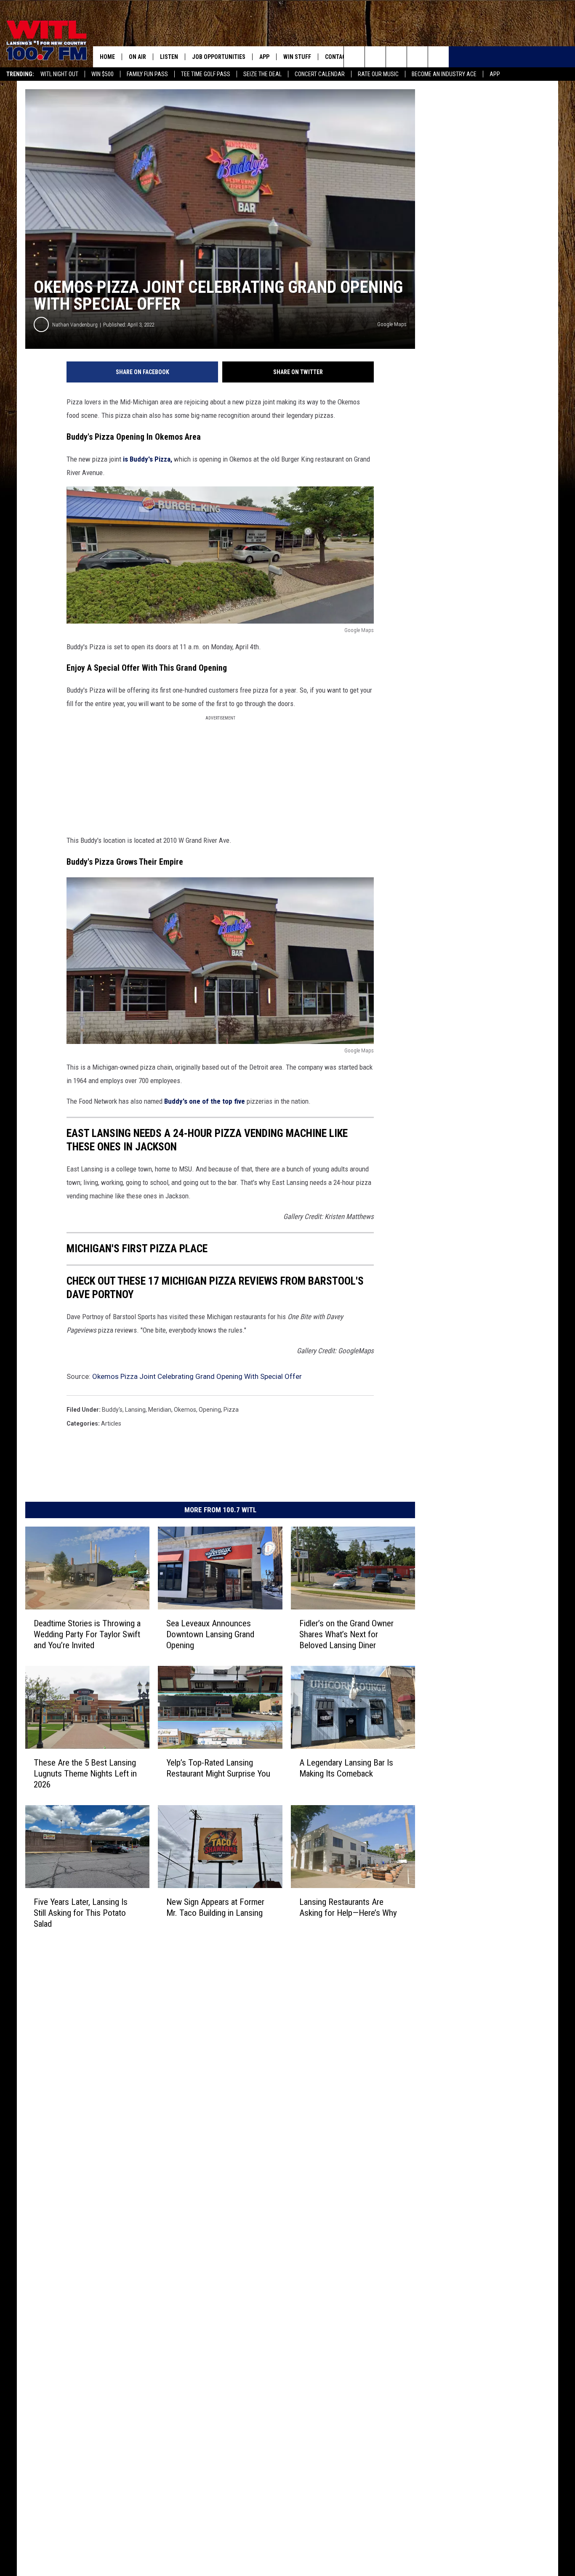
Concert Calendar (320, 74)
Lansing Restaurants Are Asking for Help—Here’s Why (348, 1907)
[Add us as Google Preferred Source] (375, 57)
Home (107, 57)
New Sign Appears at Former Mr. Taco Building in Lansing (215, 1907)
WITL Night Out (59, 74)
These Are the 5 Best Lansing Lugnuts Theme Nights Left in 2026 (85, 1773)
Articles (111, 1423)
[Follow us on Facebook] (396, 57)
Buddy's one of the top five (205, 1101)
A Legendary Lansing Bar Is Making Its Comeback (346, 1768)
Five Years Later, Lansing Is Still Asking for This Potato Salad (81, 1912)
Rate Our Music (378, 74)
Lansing (135, 1410)
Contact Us (341, 57)
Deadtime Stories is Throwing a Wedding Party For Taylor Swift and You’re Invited (87, 1634)
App (495, 74)
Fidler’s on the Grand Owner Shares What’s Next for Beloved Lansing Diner (346, 1634)
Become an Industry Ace (444, 74)
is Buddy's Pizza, (148, 459)
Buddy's (112, 1410)
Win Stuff (297, 57)
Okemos (185, 1410)
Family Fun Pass (147, 74)
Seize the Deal (262, 74)
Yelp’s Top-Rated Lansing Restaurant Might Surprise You (218, 1768)
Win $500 (102, 74)
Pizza (231, 1410)
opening (210, 1410)
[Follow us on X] (417, 57)
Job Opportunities (219, 57)
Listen (169, 57)
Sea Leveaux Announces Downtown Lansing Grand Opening (210, 1634)
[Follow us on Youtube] (438, 57)
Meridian (160, 1410)
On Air (137, 57)
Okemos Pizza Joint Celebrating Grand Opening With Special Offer (197, 1376)
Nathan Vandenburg (75, 325)
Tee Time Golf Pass (206, 74)
